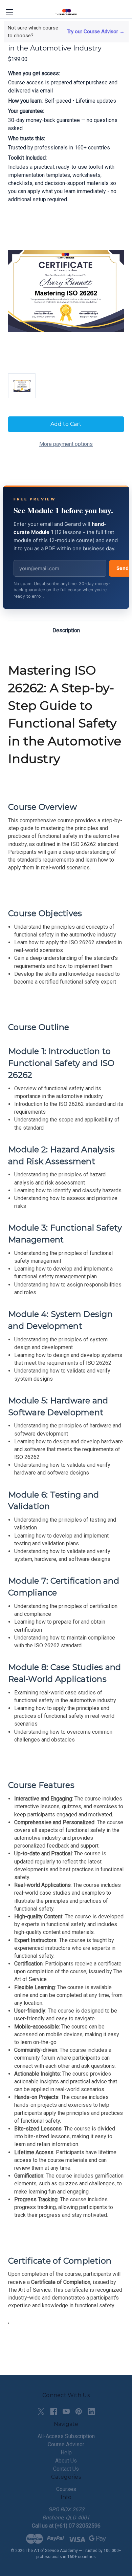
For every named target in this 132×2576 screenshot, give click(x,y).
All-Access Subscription (66, 2436)
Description (66, 630)
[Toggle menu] (9, 12)
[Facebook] (54, 2412)
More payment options (66, 444)
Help (66, 2453)
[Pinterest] (79, 2412)
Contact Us (66, 2469)
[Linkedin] (91, 2412)
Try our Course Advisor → (96, 32)
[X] (41, 2412)
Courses (66, 2489)
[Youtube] (66, 2412)
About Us (66, 2461)
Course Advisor (66, 2444)
